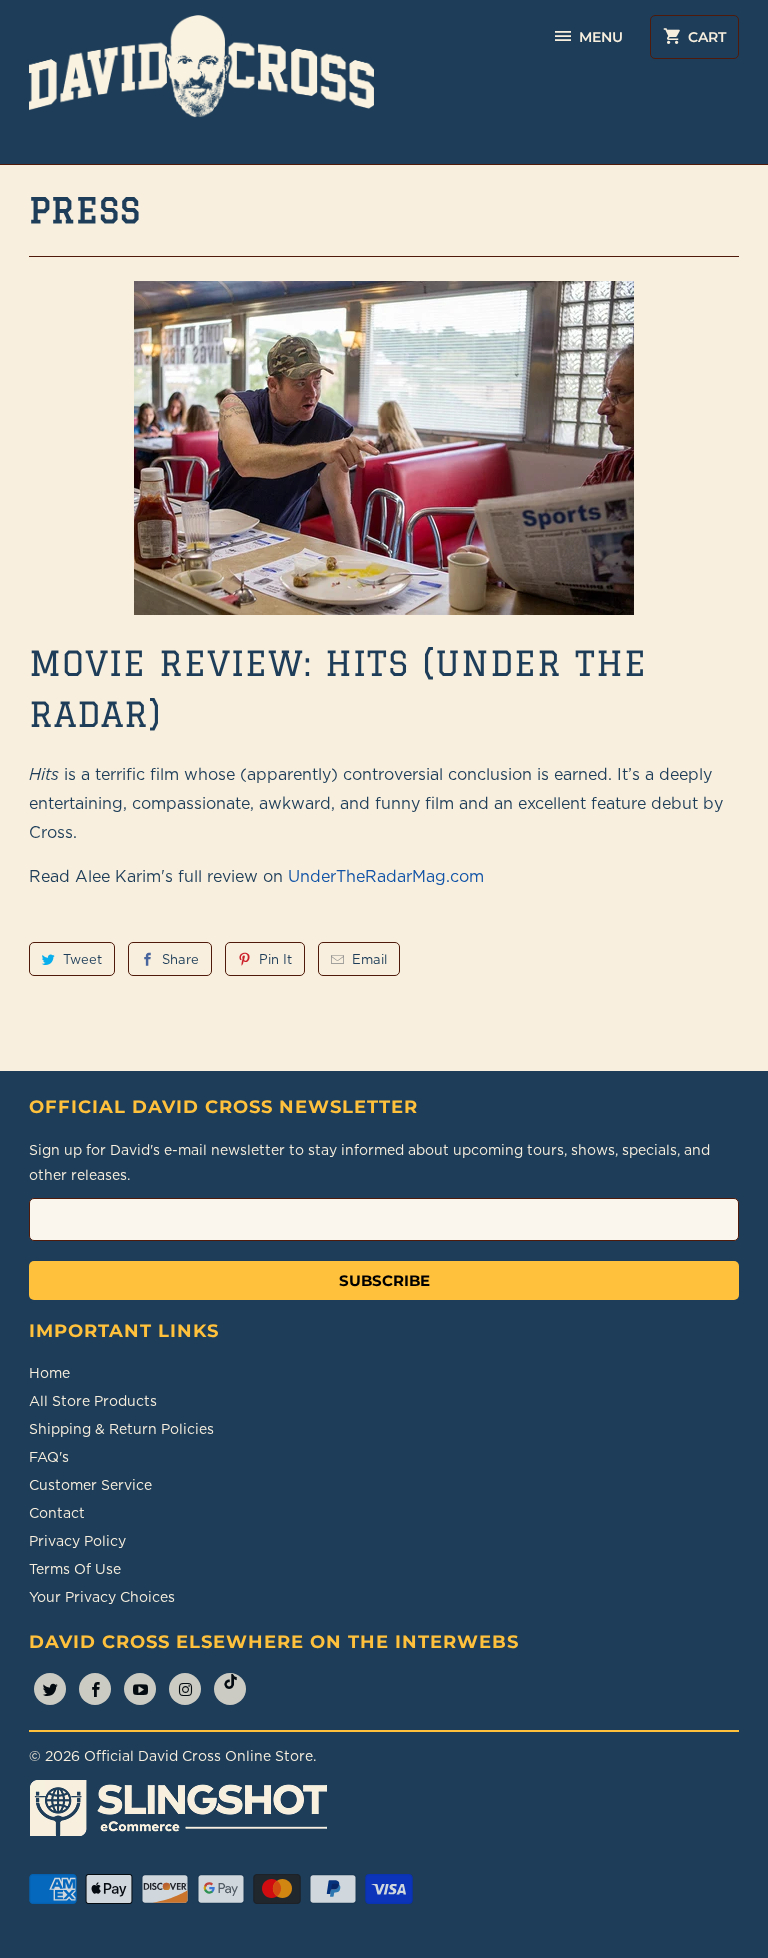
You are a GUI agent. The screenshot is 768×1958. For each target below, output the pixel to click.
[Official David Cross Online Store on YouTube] (140, 1689)
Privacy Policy (77, 1541)
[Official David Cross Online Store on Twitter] (50, 1689)
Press (85, 210)
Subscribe (384, 1280)
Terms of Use (75, 1569)
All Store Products (93, 1401)
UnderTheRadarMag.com (386, 876)
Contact (57, 1513)
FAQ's (49, 1457)
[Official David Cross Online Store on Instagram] (185, 1689)
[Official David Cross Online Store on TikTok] (230, 1689)
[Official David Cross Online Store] (201, 82)
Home (49, 1373)
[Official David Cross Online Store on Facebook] (95, 1689)
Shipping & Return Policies (121, 1429)
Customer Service (90, 1485)
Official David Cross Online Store (198, 1756)
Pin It (275, 959)
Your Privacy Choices (102, 1597)
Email (369, 959)
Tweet (82, 959)
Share (180, 959)
